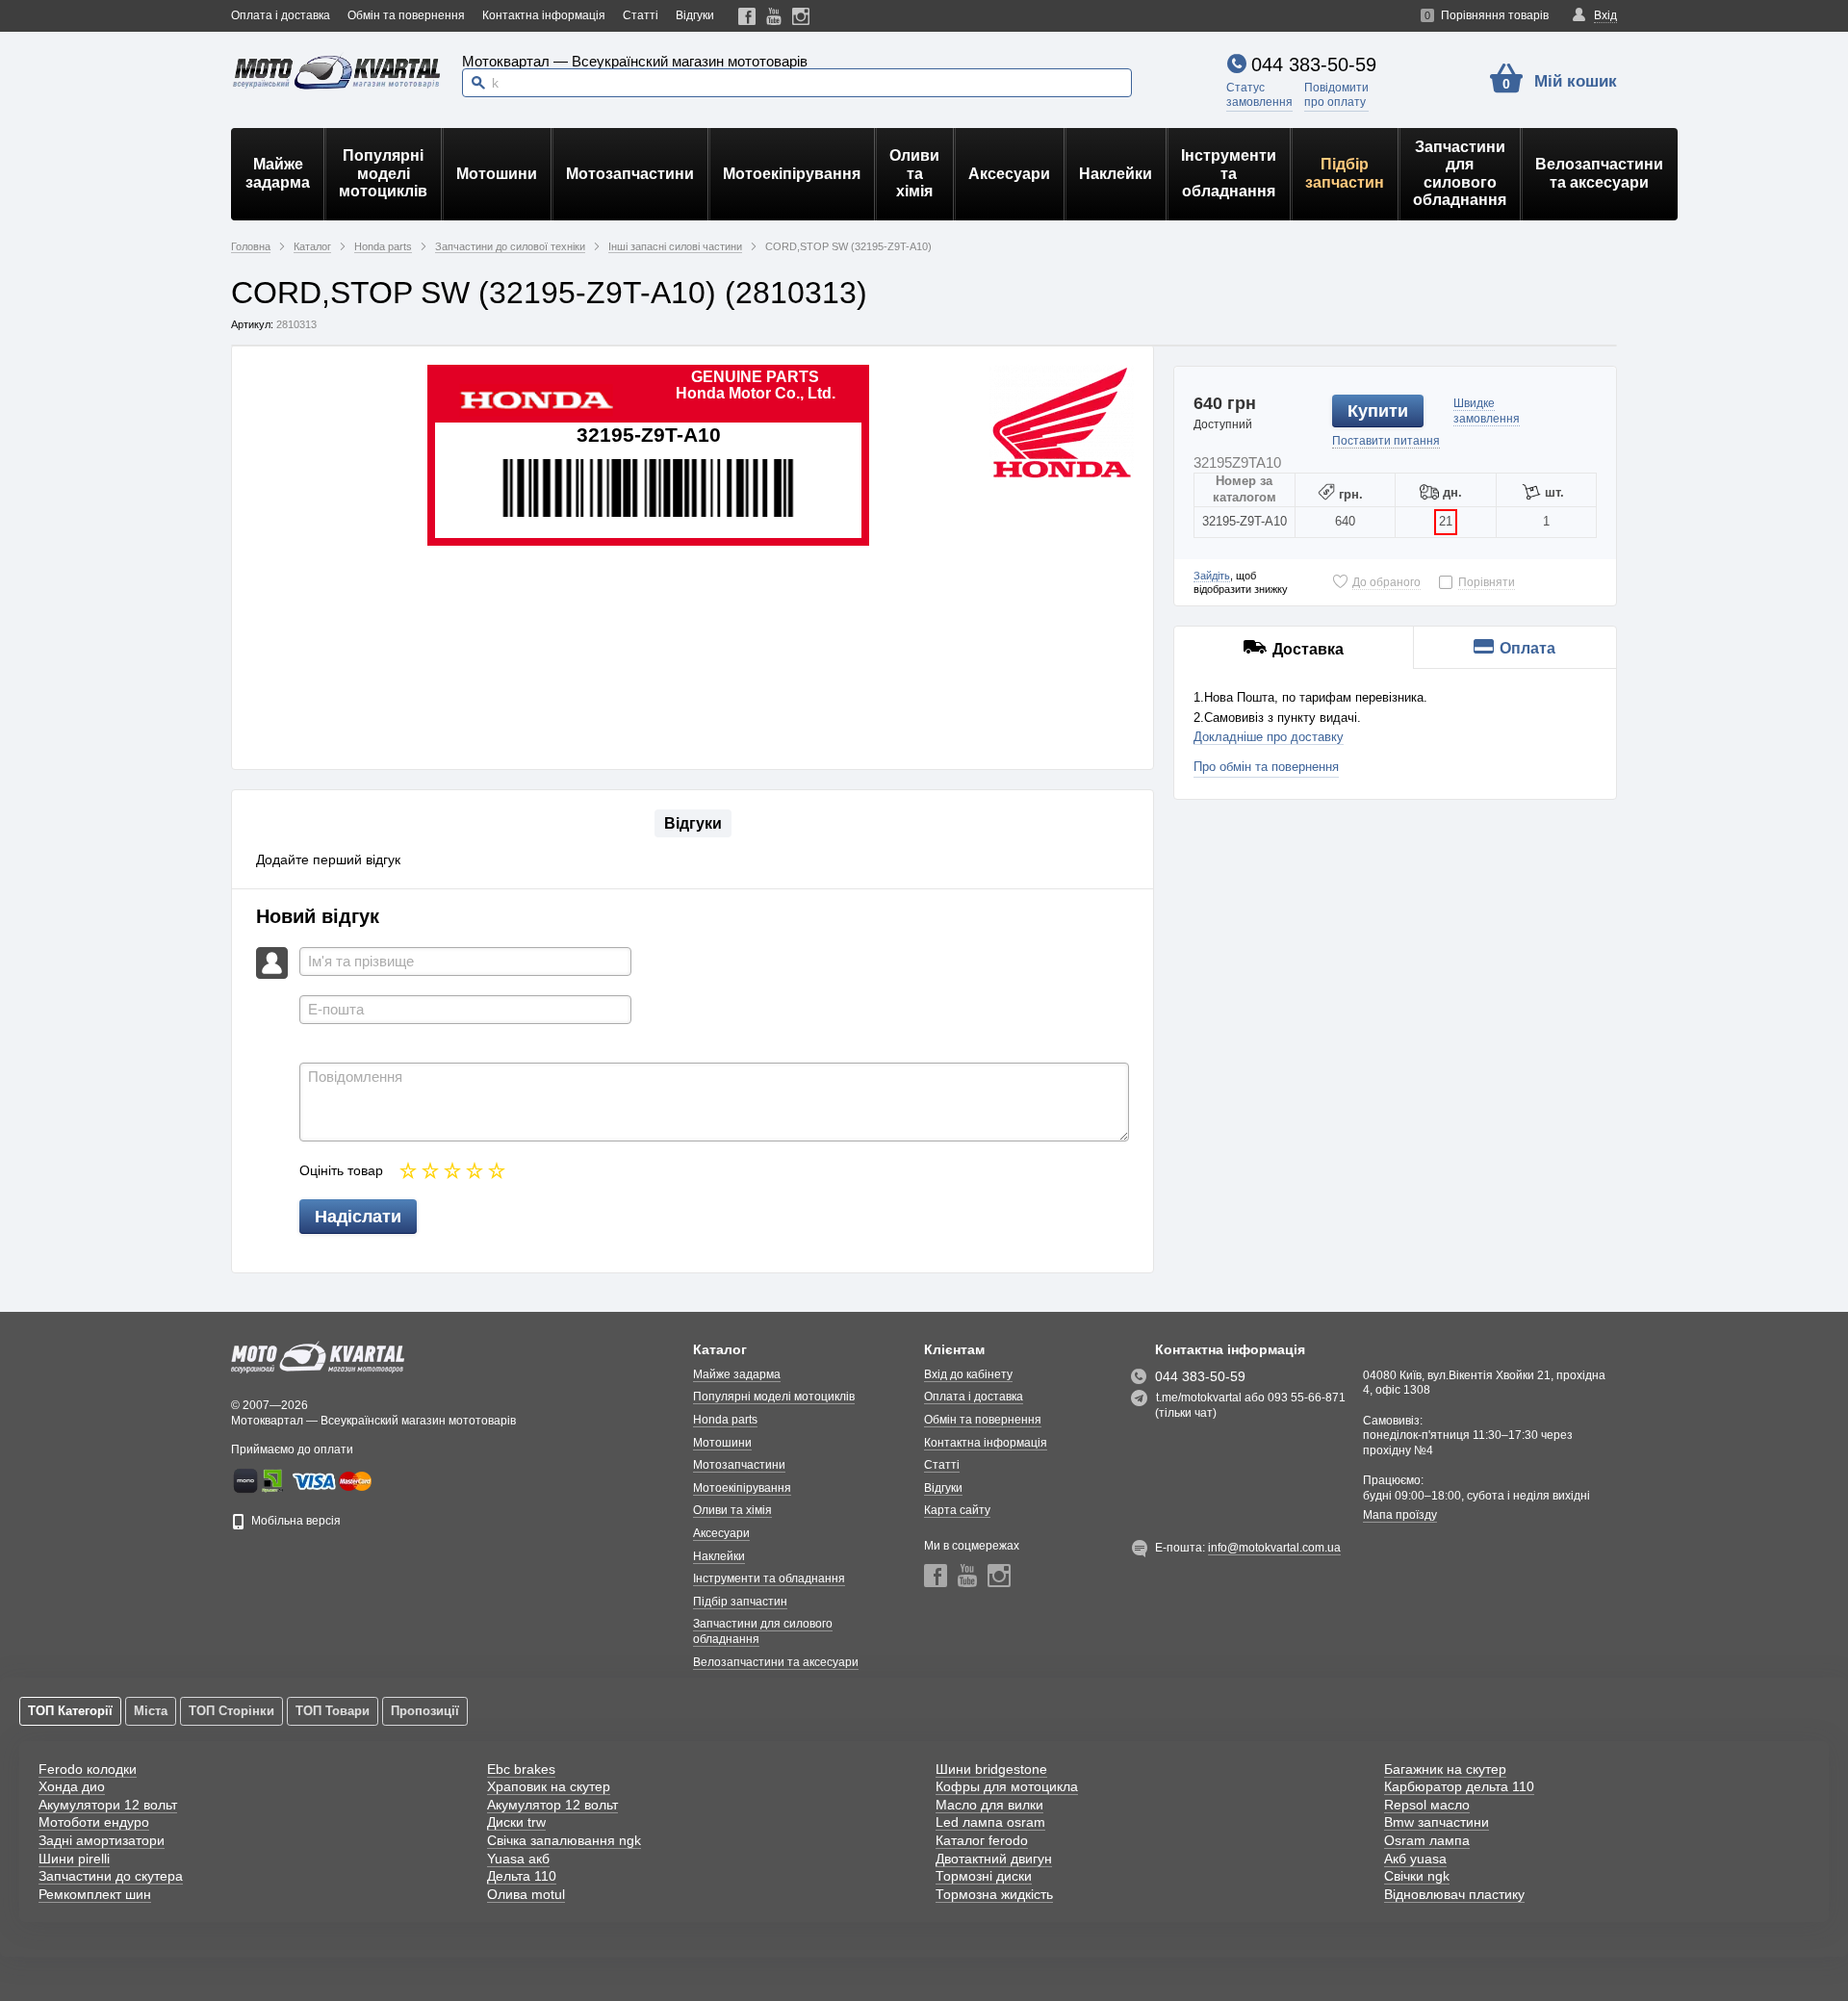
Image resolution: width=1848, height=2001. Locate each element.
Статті (641, 15)
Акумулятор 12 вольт (552, 1805)
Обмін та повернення (406, 15)
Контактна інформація (544, 15)
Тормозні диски (984, 1876)
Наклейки (1116, 174)
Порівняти (1487, 582)
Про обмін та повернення (1266, 767)
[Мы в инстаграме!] (801, 16)
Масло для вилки (989, 1805)
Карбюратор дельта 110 (1459, 1786)
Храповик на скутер (549, 1786)
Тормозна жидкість (994, 1894)
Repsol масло (1427, 1805)
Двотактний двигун (994, 1859)
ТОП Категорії (70, 1711)
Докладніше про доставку (1269, 737)
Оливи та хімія (914, 173)
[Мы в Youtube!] (774, 16)
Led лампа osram (990, 1822)
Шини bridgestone (991, 1769)
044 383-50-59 (1314, 64)
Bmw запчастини (1437, 1822)
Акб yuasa (1415, 1859)
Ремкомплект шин (95, 1894)
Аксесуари (1009, 174)
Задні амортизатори (102, 1840)
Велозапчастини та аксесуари (1599, 173)
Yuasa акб (518, 1859)
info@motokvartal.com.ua (1274, 1548)
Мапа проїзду (1400, 1515)
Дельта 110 (522, 1876)
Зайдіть (1212, 576)
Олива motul (526, 1894)
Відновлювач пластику (1454, 1894)
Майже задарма (278, 173)
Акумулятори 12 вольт (108, 1805)
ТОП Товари (333, 1711)
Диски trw (516, 1822)
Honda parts (725, 1420)
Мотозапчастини (630, 174)
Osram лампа (1427, 1840)
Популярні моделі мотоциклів (383, 173)
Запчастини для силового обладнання (1460, 173)
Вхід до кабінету (968, 1374)
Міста (151, 1711)
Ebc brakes (521, 1769)
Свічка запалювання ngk (564, 1840)
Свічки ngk (1417, 1876)
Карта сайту (957, 1510)
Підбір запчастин (1345, 173)
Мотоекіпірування (792, 174)
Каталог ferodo (982, 1840)
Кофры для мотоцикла (1007, 1786)
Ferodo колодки (88, 1769)
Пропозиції (425, 1711)
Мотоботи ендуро (94, 1822)
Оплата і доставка (281, 15)
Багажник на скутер (1445, 1769)
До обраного (1386, 582)
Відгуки (695, 15)
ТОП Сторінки (231, 1711)
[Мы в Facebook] (747, 16)
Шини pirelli (74, 1859)
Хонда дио (72, 1786)
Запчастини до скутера (111, 1876)
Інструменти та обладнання (1229, 173)
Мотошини (497, 174)
